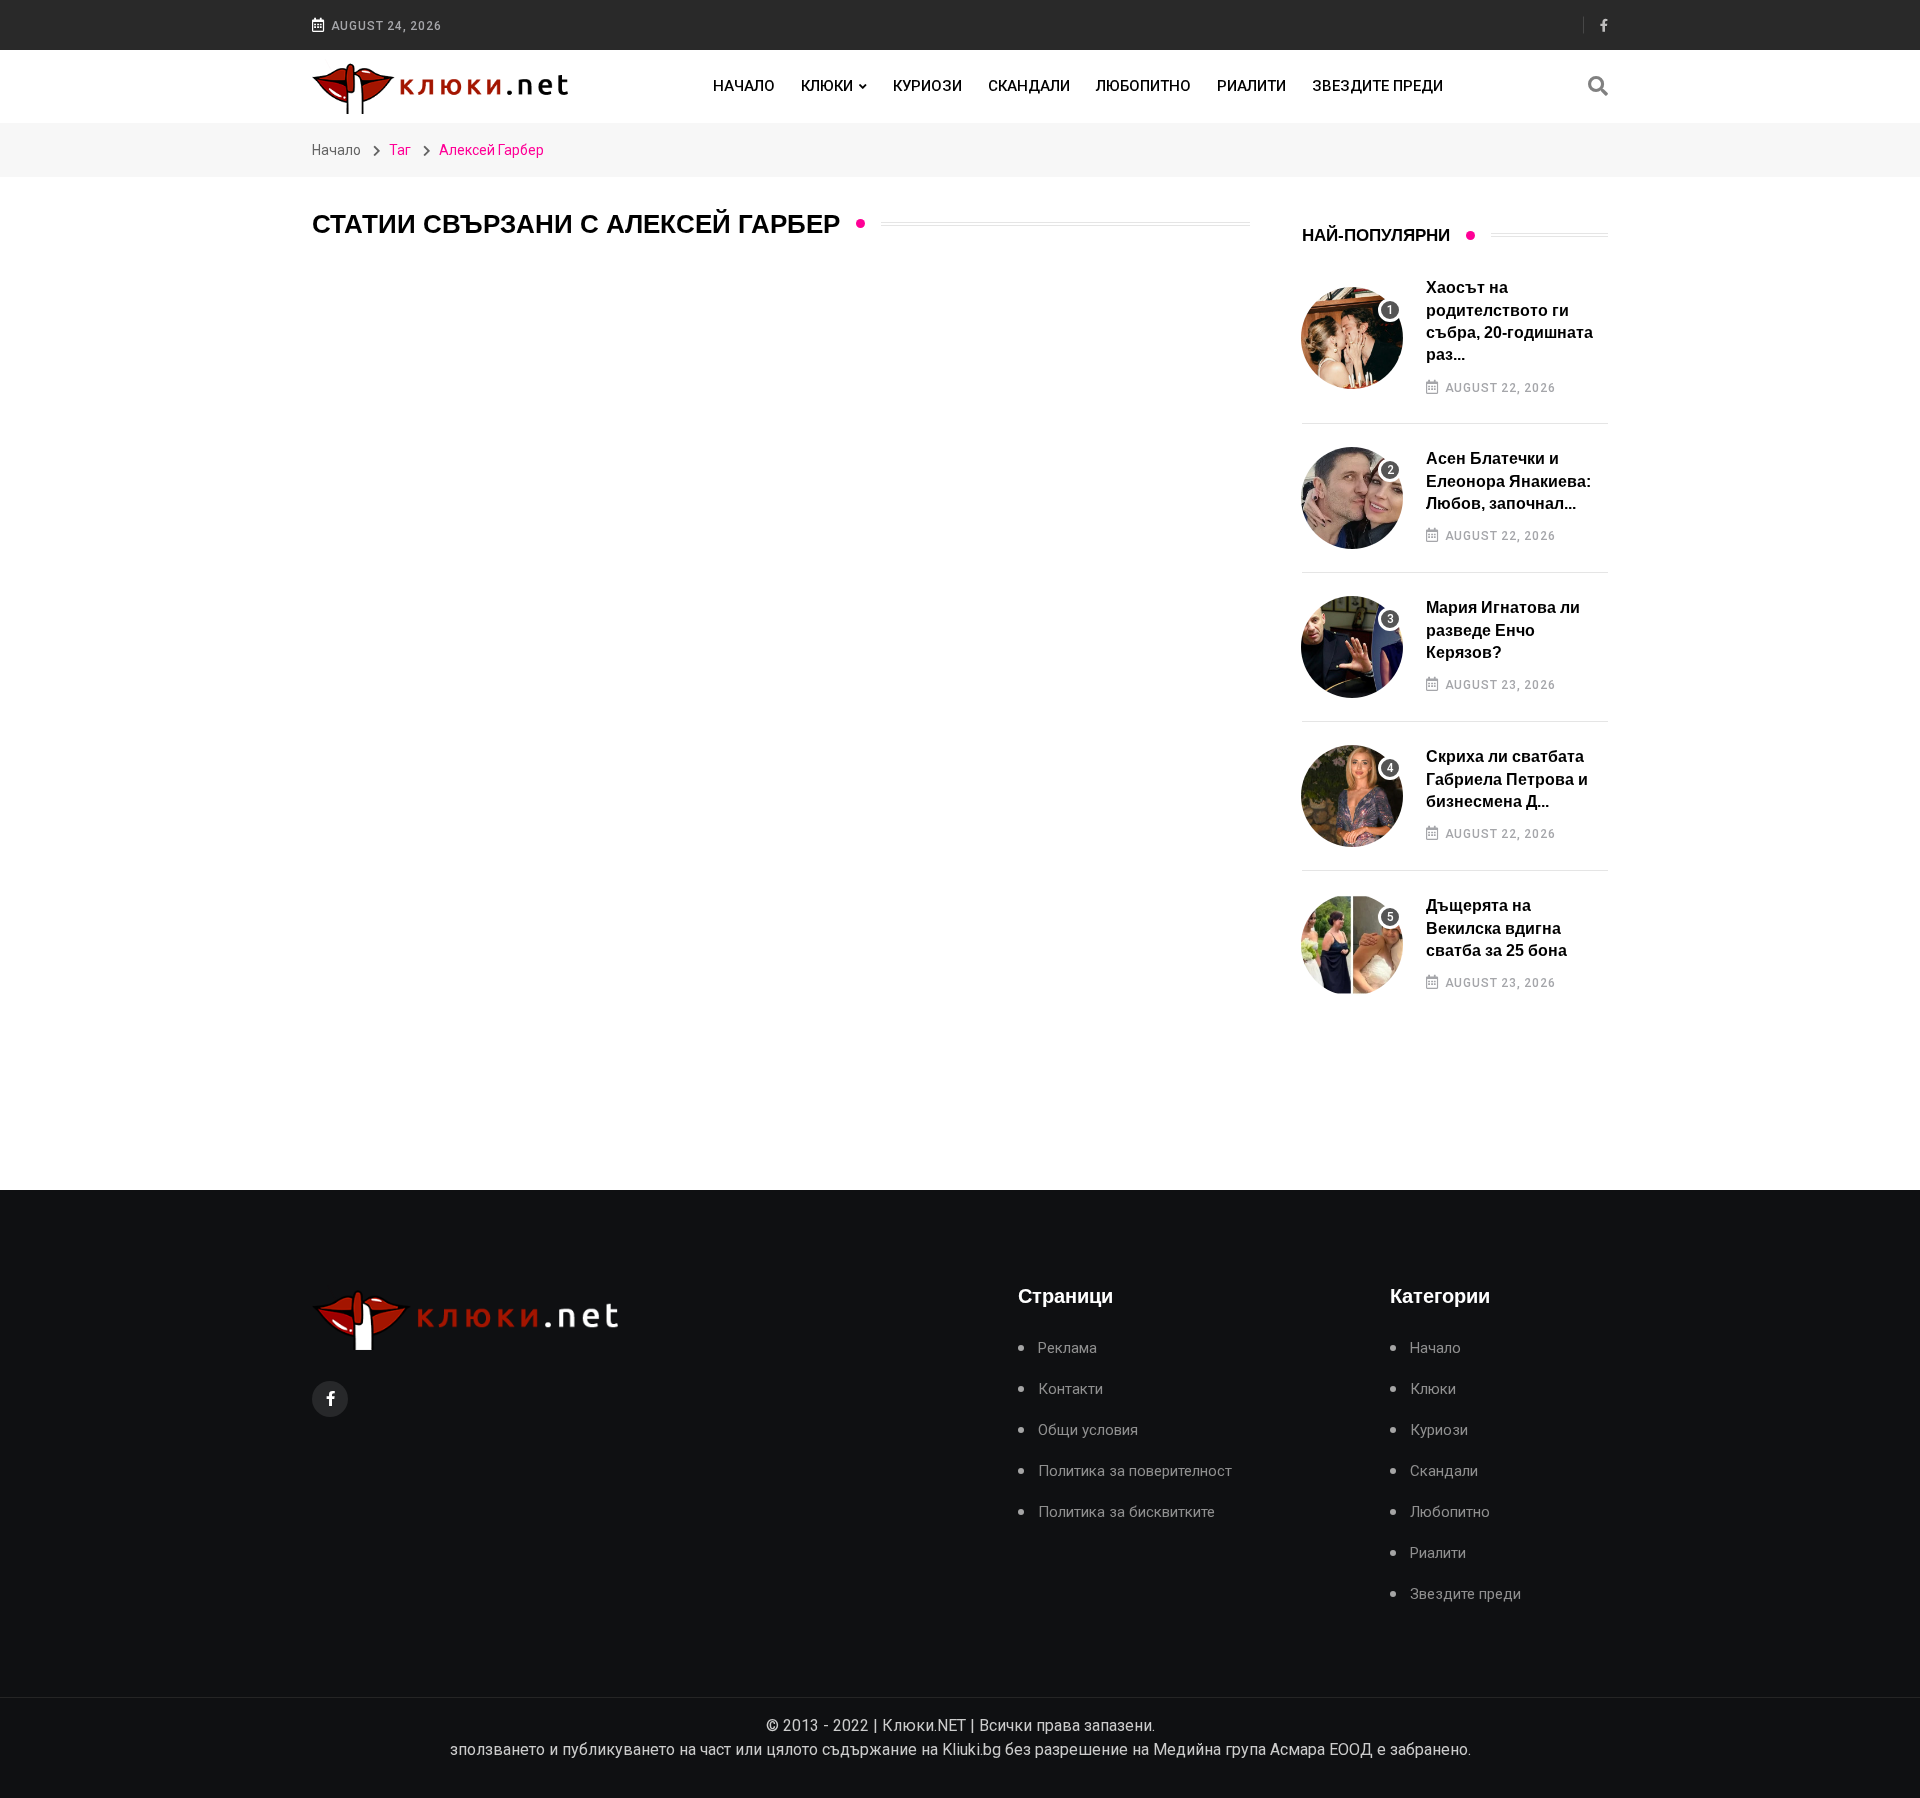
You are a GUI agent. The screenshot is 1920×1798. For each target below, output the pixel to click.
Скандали (1029, 86)
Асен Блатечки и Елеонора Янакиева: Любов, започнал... (1508, 481)
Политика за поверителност (1135, 1471)
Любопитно (1143, 86)
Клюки (827, 86)
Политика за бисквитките (1126, 1512)
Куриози (927, 86)
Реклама (1067, 1348)
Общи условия (1088, 1430)
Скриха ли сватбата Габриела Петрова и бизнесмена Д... (1507, 779)
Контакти (1070, 1389)
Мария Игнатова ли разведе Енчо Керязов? (1503, 630)
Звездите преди (1377, 86)
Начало (744, 86)
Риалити (1251, 86)
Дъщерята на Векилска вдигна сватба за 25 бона (1496, 928)
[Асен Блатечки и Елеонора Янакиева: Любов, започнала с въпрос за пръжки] (1352, 498)
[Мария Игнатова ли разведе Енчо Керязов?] (1352, 647)
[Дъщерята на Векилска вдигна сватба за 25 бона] (1352, 945)
